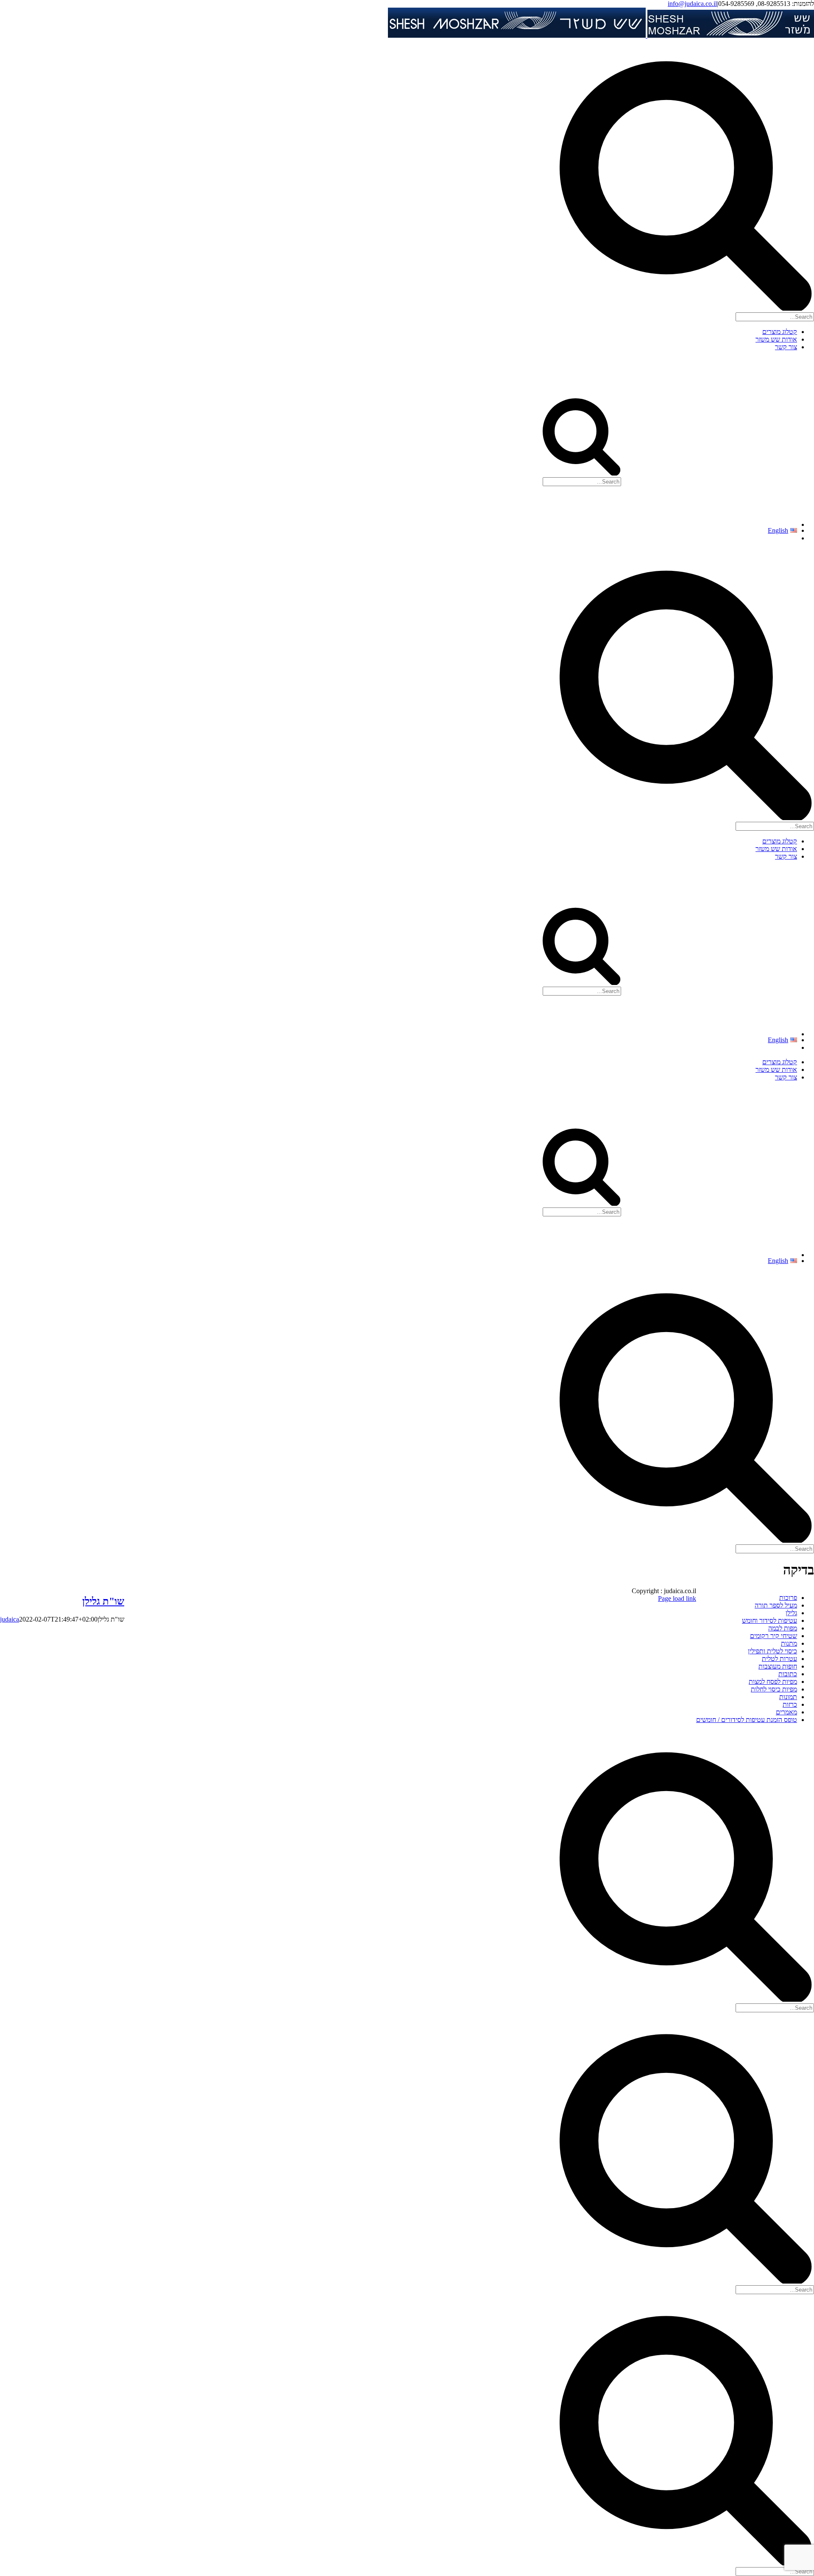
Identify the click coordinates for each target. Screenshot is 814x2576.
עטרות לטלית (779, 1659)
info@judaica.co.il (692, 4)
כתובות (788, 1674)
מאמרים (786, 1712)
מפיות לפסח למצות (773, 1682)
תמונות (788, 1697)
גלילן (791, 1613)
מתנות (789, 1643)
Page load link (677, 1598)
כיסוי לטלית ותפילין (772, 1651)
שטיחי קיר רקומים (774, 1636)
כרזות (790, 1704)
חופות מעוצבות (778, 1666)
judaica (10, 1619)
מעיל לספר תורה (776, 1605)
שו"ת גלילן (103, 1601)
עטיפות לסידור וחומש (769, 1620)
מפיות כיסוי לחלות (774, 1689)
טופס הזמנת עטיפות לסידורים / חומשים (747, 1720)
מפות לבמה (783, 1628)
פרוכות (788, 1598)
